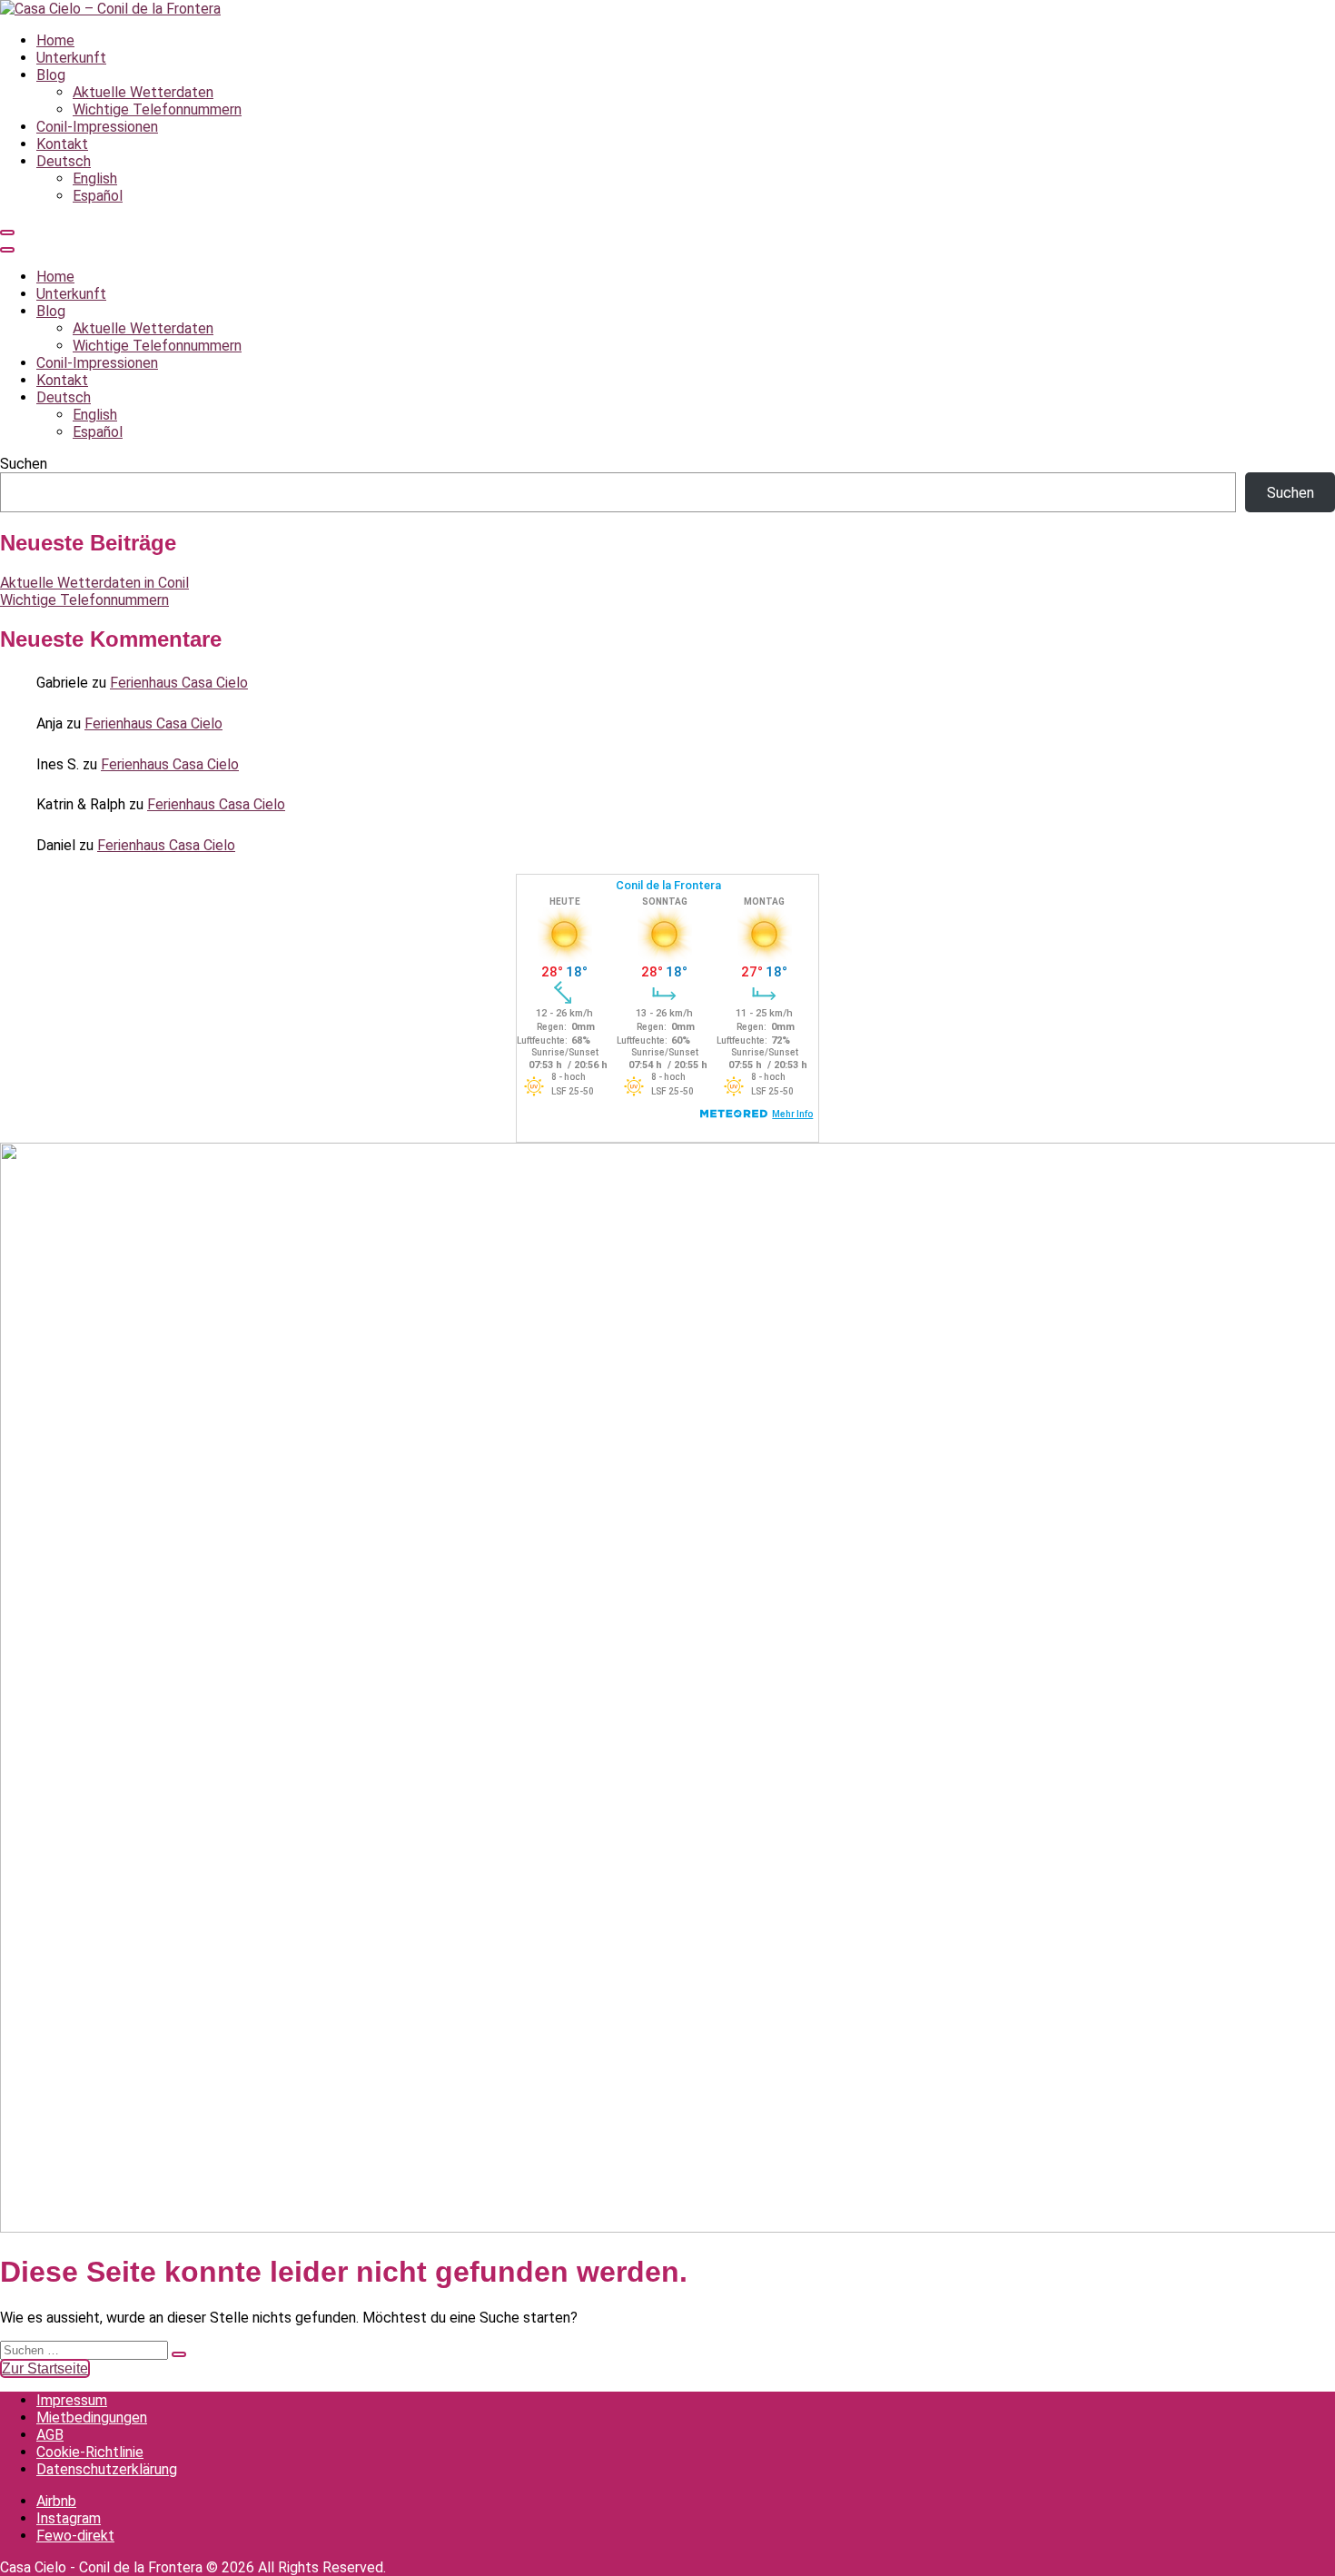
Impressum (72, 2400)
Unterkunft (71, 58)
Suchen (24, 464)
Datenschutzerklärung (107, 2469)
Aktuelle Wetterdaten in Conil (94, 583)
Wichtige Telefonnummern (157, 109)
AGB (50, 2435)
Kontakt (62, 144)
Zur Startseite (45, 2368)
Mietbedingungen (92, 2417)
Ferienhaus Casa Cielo (179, 683)
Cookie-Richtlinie (90, 2452)
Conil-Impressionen (97, 127)
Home (55, 40)
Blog (51, 75)
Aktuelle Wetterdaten (143, 92)
